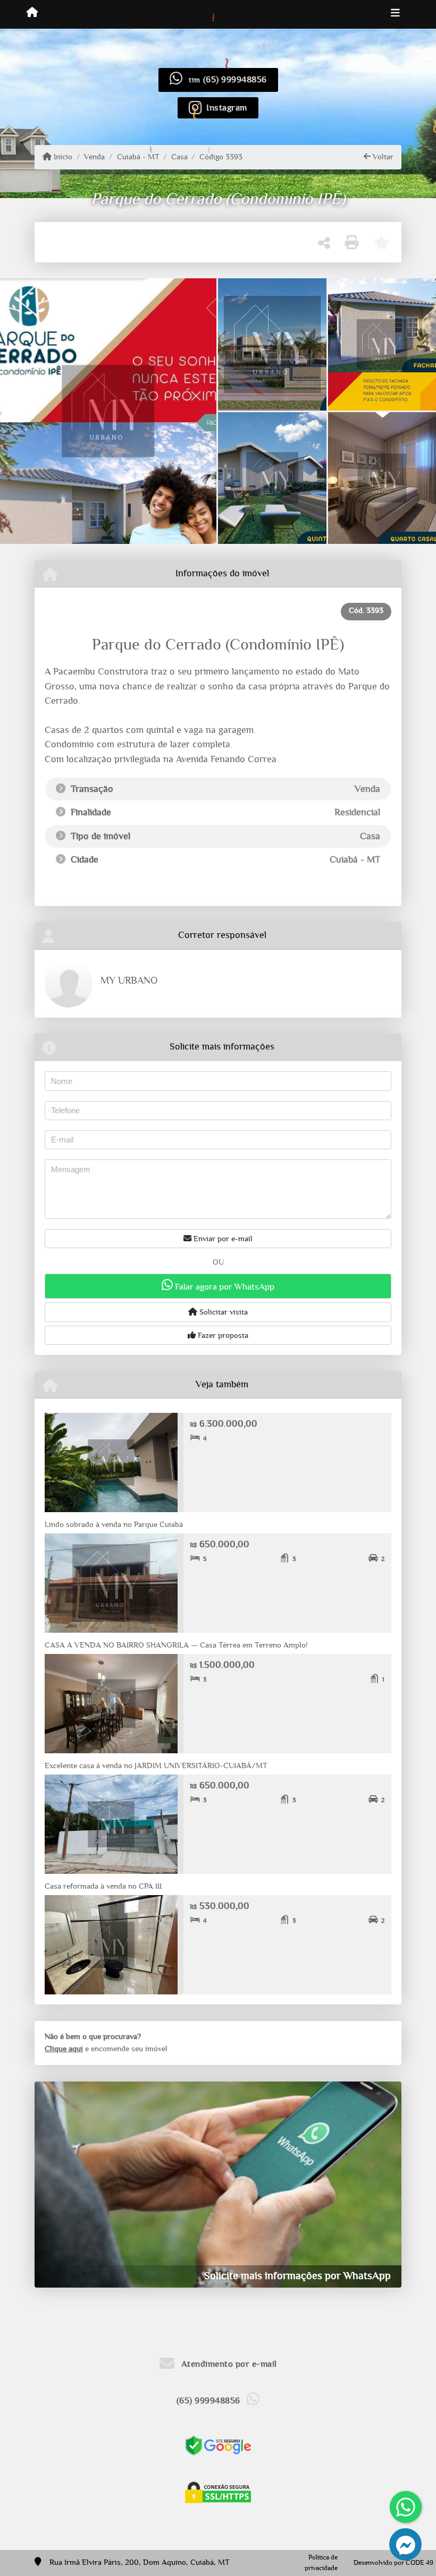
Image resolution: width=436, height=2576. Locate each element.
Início (62, 157)
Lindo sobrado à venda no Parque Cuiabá (114, 1525)
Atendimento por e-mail (228, 2364)
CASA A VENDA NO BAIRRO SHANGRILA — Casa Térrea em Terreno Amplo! (176, 1645)
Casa (179, 157)
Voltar (382, 157)
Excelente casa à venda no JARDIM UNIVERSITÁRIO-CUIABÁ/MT (156, 1766)
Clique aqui (64, 2049)
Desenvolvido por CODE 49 (393, 2563)
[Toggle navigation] (395, 14)
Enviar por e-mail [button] (222, 1239)
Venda (94, 157)
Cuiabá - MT (138, 157)
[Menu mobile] (32, 14)
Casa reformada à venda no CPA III (103, 1886)
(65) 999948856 (235, 79)
